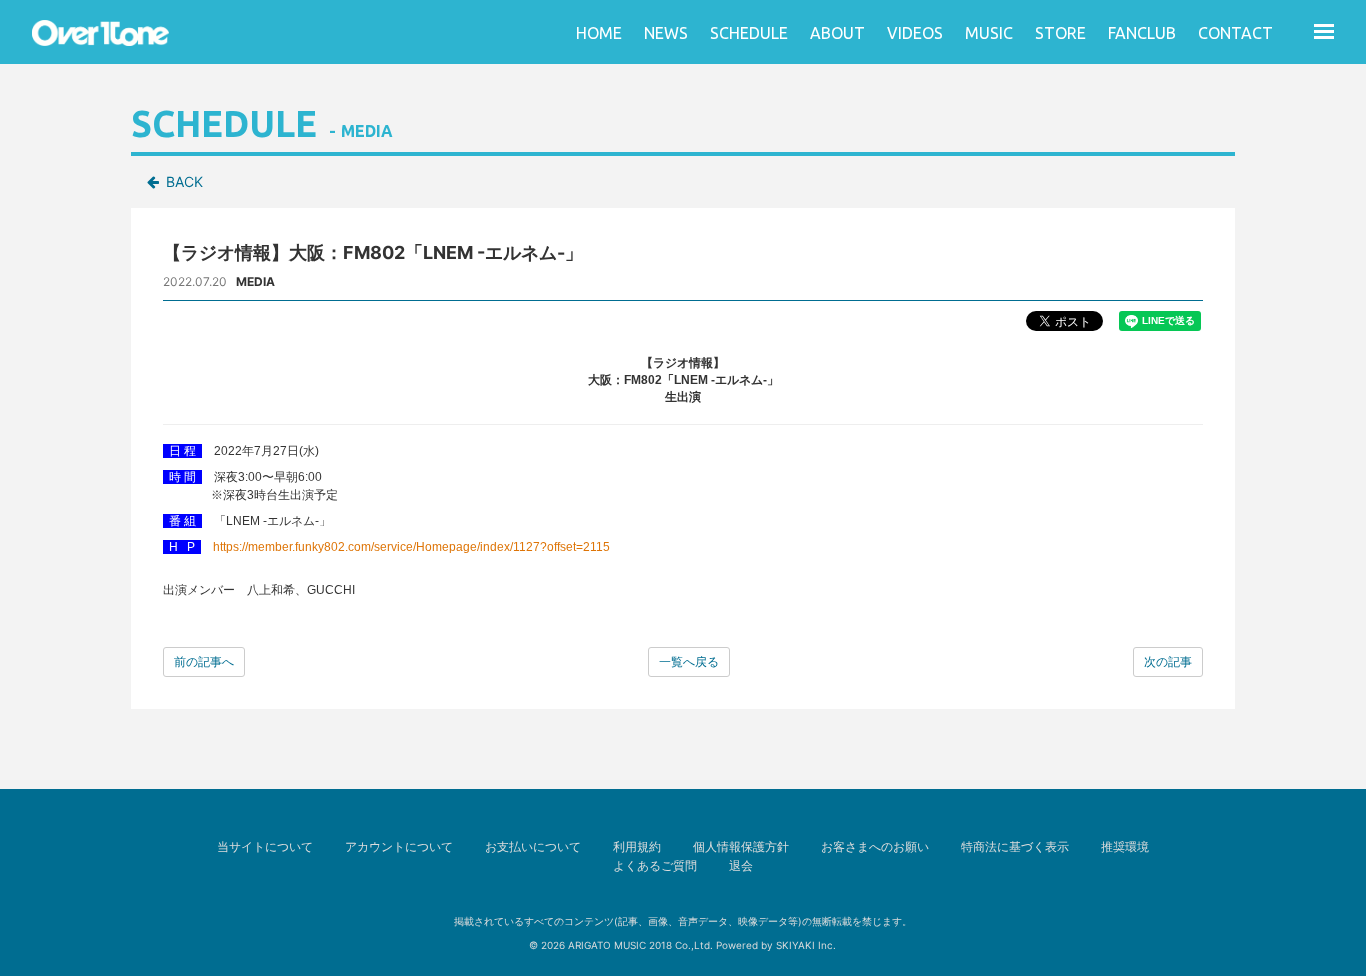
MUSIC (989, 33)
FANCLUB (1142, 33)
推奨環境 (1125, 846)
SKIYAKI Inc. (806, 945)
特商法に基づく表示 (1015, 846)
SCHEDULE (749, 33)
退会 (741, 865)
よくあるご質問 (655, 865)
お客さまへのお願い (875, 846)
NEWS (666, 33)
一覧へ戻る (689, 661)
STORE (1060, 33)
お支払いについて (533, 846)
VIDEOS (915, 33)
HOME (599, 33)
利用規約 (637, 846)
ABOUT (837, 33)
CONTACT (1235, 33)
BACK (184, 181)
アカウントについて (399, 846)
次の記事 (1168, 661)
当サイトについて (265, 846)
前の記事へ (204, 661)
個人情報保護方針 (741, 846)
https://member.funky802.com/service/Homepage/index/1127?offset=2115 (411, 547)
